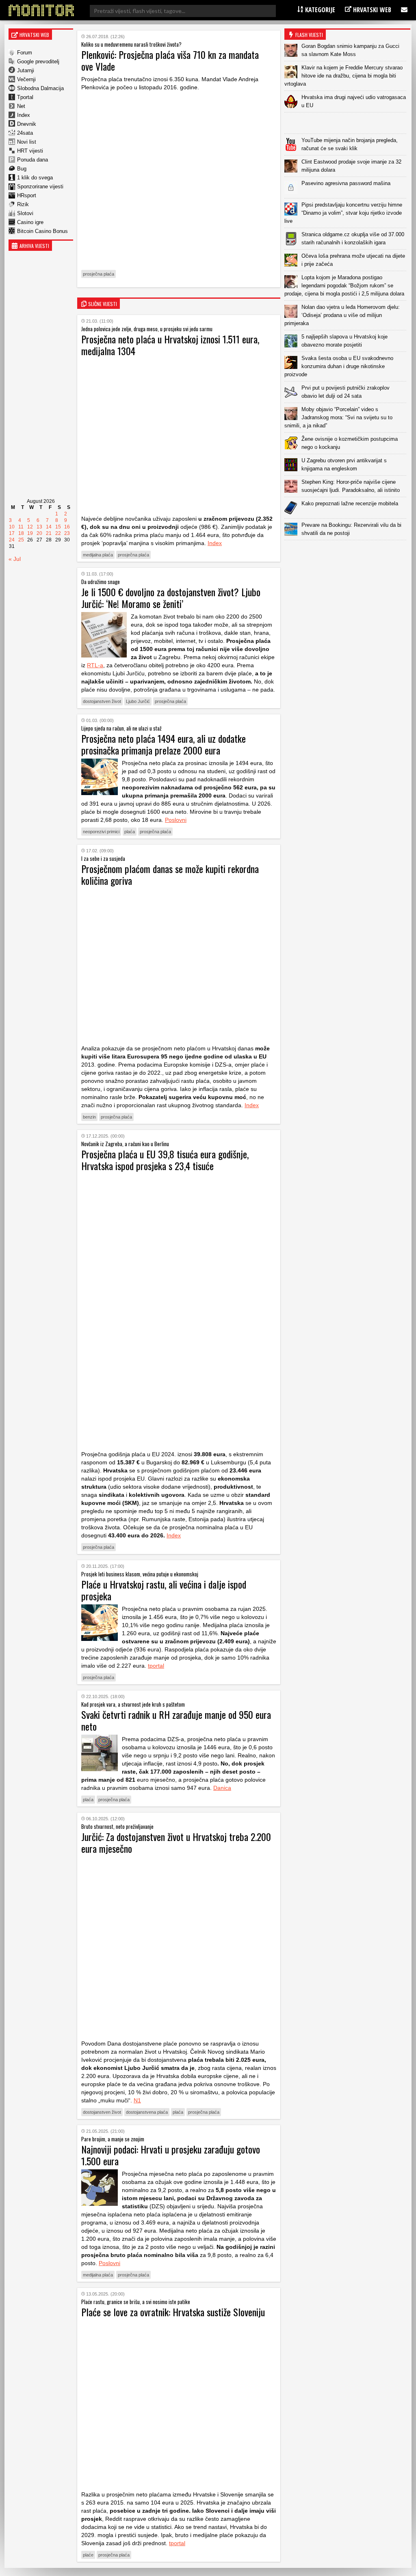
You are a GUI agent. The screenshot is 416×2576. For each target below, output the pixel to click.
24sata (25, 133)
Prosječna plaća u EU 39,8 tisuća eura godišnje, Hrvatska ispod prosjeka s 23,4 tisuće (165, 1160)
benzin (89, 1117)
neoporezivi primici (101, 832)
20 (39, 533)
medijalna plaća (98, 555)
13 (39, 527)
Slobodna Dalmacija (40, 88)
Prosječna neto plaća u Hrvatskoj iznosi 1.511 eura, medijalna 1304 (170, 345)
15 (58, 527)
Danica (222, 1788)
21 (49, 533)
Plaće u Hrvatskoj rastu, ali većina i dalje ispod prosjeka (164, 1590)
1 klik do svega (35, 178)
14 (49, 527)
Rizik (23, 204)
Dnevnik (27, 124)
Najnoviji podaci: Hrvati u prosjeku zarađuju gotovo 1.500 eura (171, 2155)
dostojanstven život (102, 701)
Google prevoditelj (38, 61)
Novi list (27, 142)
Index (24, 115)
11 (21, 527)
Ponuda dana (32, 160)
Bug (22, 169)
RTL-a (95, 665)
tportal (156, 1666)
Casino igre (30, 222)
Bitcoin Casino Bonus (42, 231)
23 (67, 533)
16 (67, 527)
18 (21, 533)
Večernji (26, 79)
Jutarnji (26, 70)
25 (21, 540)
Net (21, 106)
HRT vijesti (30, 151)
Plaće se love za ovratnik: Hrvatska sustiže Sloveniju (173, 2312)
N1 (137, 2100)
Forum (25, 53)
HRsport (27, 195)
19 (30, 533)
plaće (88, 2555)
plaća (130, 832)
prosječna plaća (99, 274)
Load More (347, 553)
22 (58, 533)
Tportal (25, 97)
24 (12, 540)
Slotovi (25, 213)
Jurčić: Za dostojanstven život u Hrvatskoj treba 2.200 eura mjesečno (176, 1842)
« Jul (15, 559)
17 (12, 533)
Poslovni (176, 820)
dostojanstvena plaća (147, 2112)
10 (12, 527)
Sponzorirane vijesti (40, 186)
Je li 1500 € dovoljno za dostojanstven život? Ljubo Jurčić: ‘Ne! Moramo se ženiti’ (171, 598)
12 (30, 527)
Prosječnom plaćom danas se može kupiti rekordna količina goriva (170, 874)
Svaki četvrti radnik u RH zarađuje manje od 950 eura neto (176, 1720)
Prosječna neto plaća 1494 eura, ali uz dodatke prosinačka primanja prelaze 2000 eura (164, 744)
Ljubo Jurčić (138, 701)
